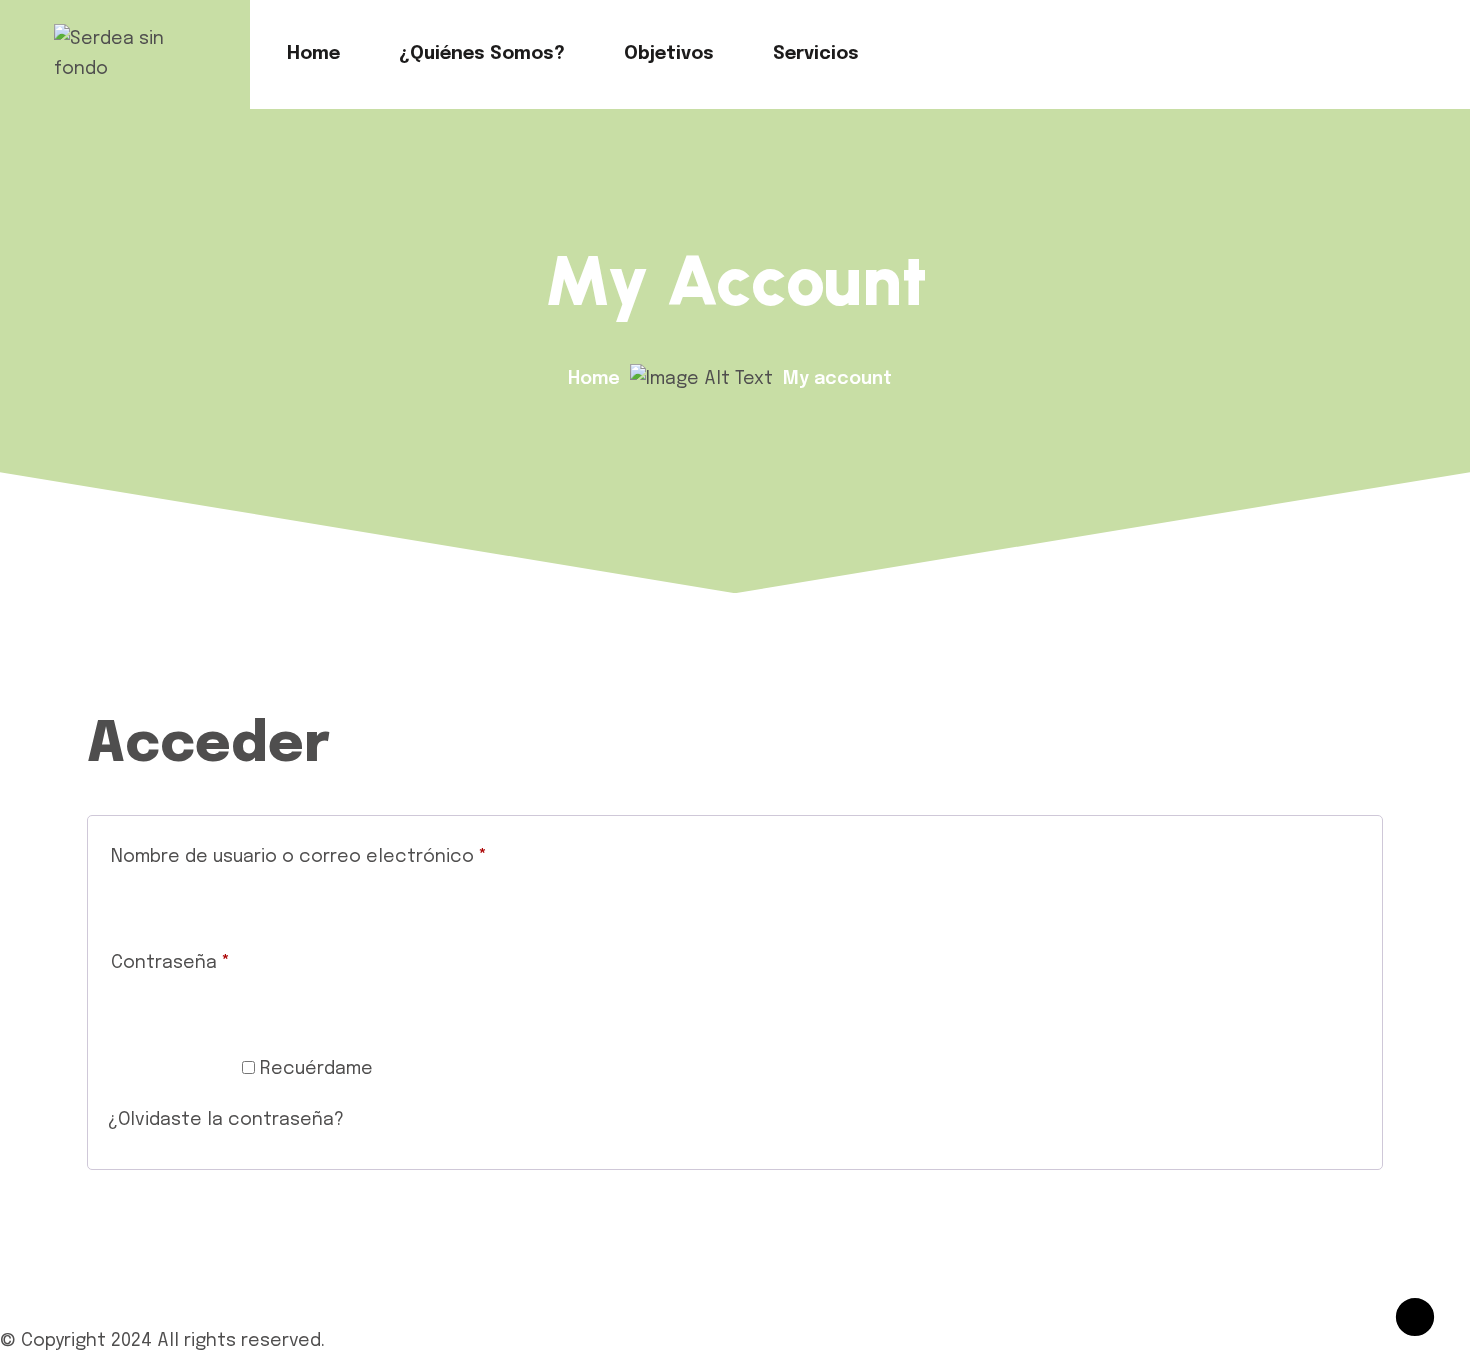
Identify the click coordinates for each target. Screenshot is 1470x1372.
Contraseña (219, 962)
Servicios (816, 54)
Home (313, 54)
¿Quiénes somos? (482, 54)
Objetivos (669, 54)
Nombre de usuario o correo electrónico (347, 856)
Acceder (169, 1074)
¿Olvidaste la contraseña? (226, 1120)
